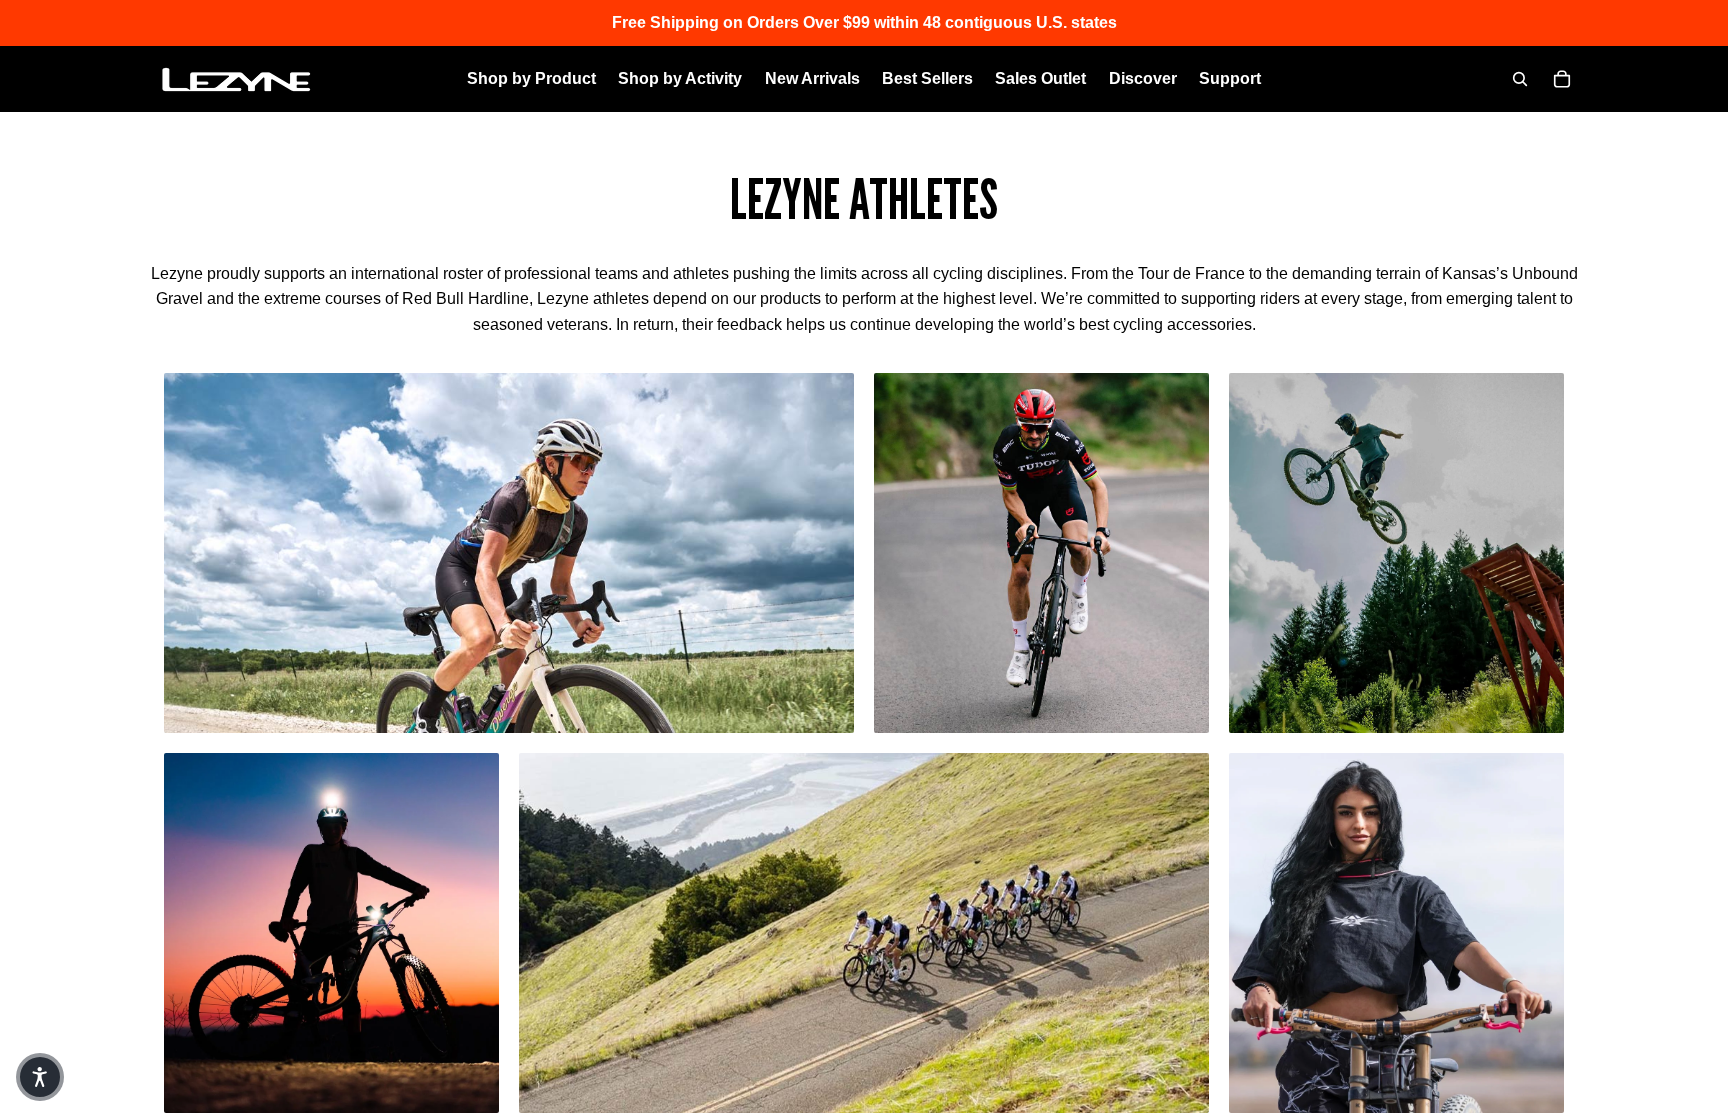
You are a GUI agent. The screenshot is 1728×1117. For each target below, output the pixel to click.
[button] (40, 1077)
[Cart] (1562, 79)
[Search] (1520, 79)
